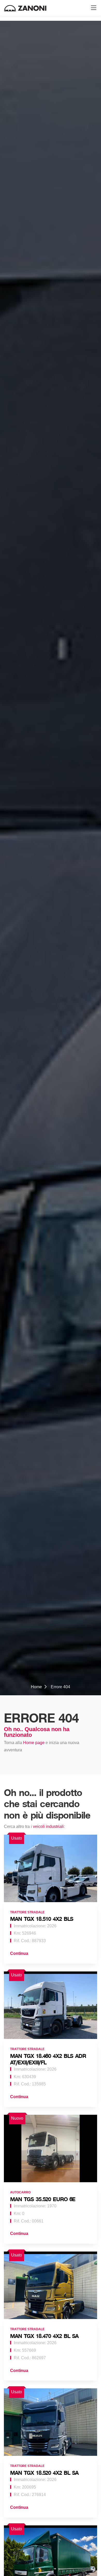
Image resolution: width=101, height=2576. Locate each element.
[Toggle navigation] (92, 8)
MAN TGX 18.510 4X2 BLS (42, 1919)
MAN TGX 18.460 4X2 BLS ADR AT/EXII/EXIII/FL (48, 2059)
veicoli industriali (48, 1826)
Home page (34, 1743)
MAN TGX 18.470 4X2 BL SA (44, 2336)
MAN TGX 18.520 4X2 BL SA (44, 2473)
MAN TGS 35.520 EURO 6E (43, 2199)
